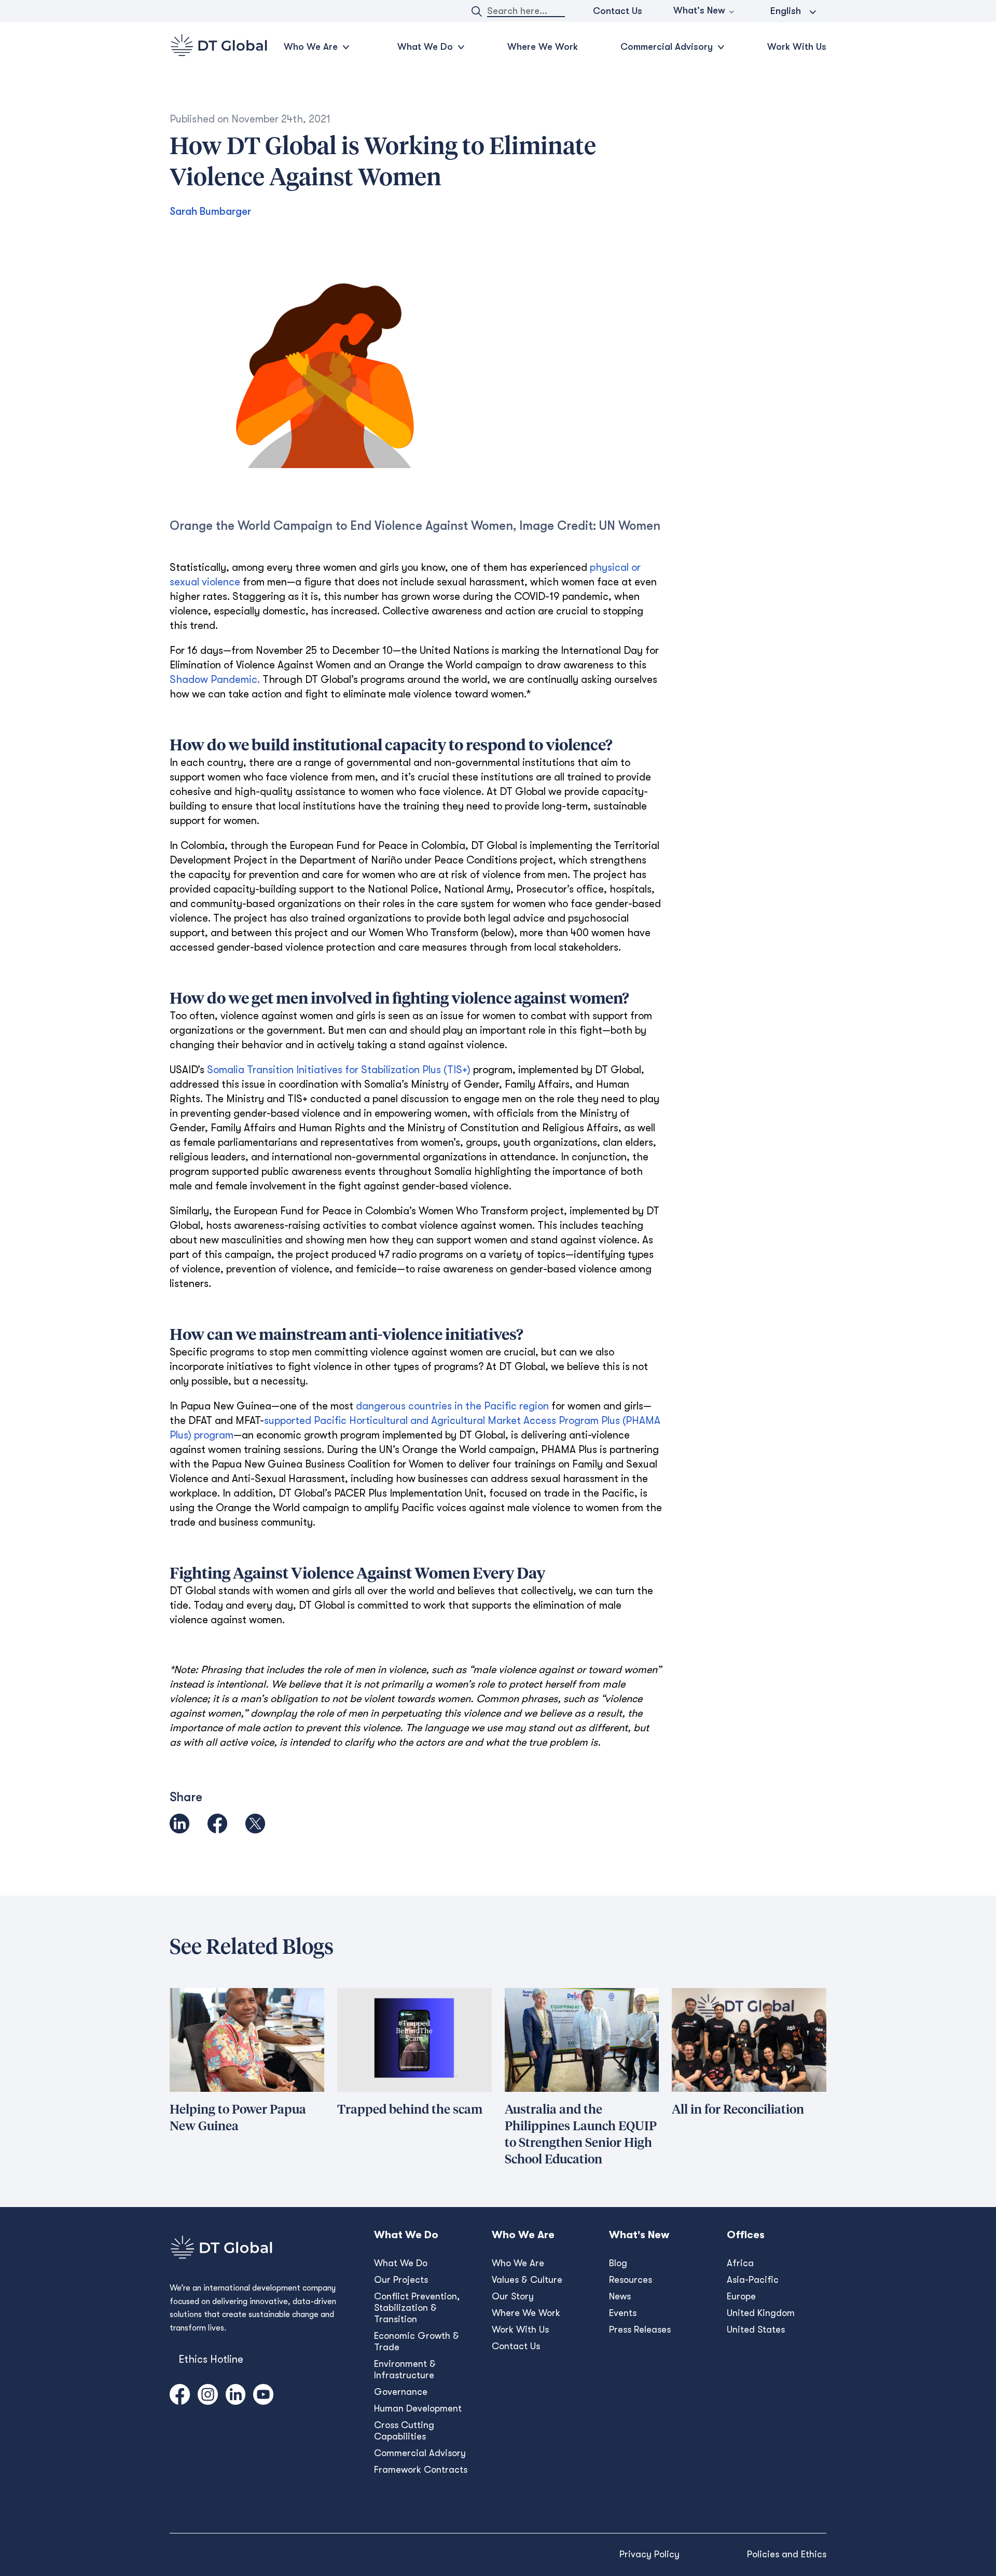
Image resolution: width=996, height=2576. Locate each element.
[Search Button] (477, 11)
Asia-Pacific (753, 2280)
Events (623, 2313)
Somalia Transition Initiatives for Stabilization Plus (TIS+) (339, 1070)
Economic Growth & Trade (417, 2341)
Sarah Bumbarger (210, 211)
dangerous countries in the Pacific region (452, 1406)
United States (756, 2330)
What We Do (401, 2263)
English (786, 11)
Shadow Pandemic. (215, 680)
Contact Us (618, 11)
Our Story (513, 2296)
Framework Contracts (421, 2470)
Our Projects (401, 2280)
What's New (699, 10)
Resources (631, 2280)
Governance (401, 2392)
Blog (618, 2263)
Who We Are (518, 2263)
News (620, 2296)
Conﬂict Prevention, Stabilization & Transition (417, 2308)
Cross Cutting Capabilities (404, 2431)
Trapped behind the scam (410, 2110)
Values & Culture (527, 2280)
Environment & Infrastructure (405, 2369)
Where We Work (543, 47)
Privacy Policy (649, 2554)
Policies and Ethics (787, 2554)
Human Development (418, 2408)
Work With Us (797, 47)
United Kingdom (761, 2313)
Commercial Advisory (420, 2453)
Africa (740, 2263)
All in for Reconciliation (738, 2110)
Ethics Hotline (211, 2359)
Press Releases (640, 2330)
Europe (741, 2296)
